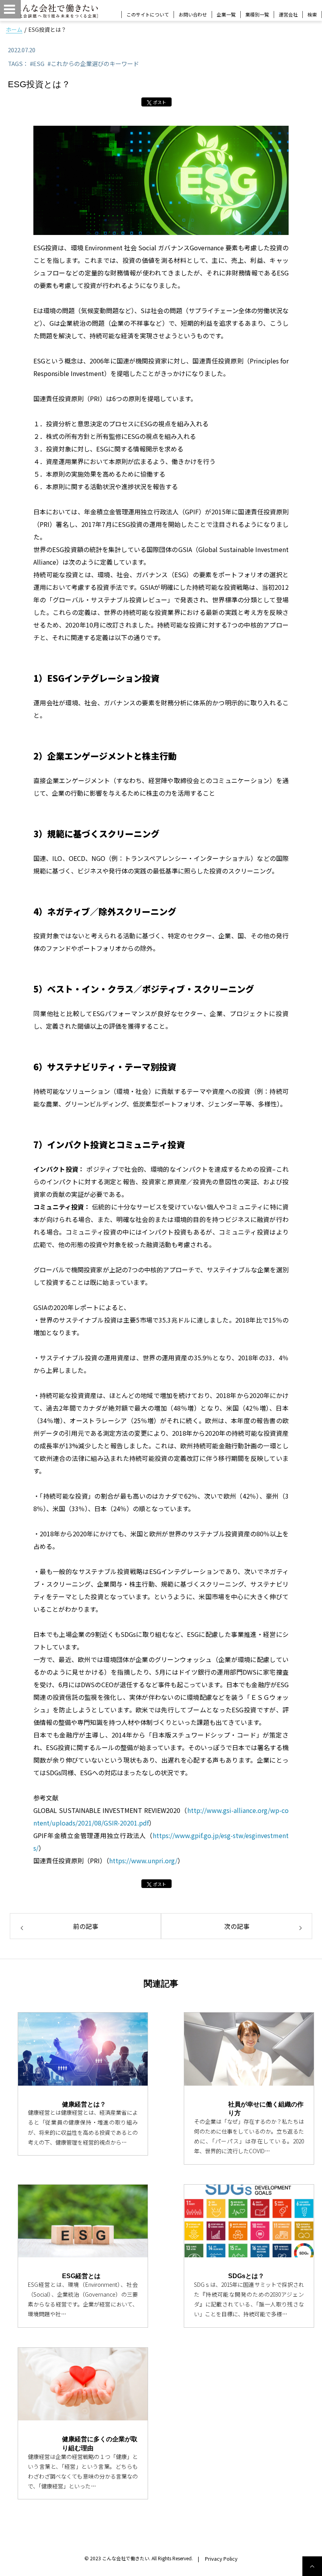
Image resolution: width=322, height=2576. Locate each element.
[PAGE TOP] (312, 2566)
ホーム (14, 29)
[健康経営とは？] (83, 2049)
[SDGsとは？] (249, 2221)
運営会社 (288, 14)
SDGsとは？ (246, 2276)
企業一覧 (226, 14)
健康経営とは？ (84, 2104)
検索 (312, 15)
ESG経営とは (81, 2276)
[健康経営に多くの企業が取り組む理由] (83, 2384)
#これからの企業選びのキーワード (93, 63)
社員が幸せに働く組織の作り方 (266, 2109)
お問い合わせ (193, 14)
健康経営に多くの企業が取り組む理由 (100, 2443)
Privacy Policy (221, 2559)
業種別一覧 (257, 14)
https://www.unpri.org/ (143, 1860)
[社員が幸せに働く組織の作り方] (249, 2049)
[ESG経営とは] (83, 2221)
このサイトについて (148, 14)
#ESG (37, 63)
